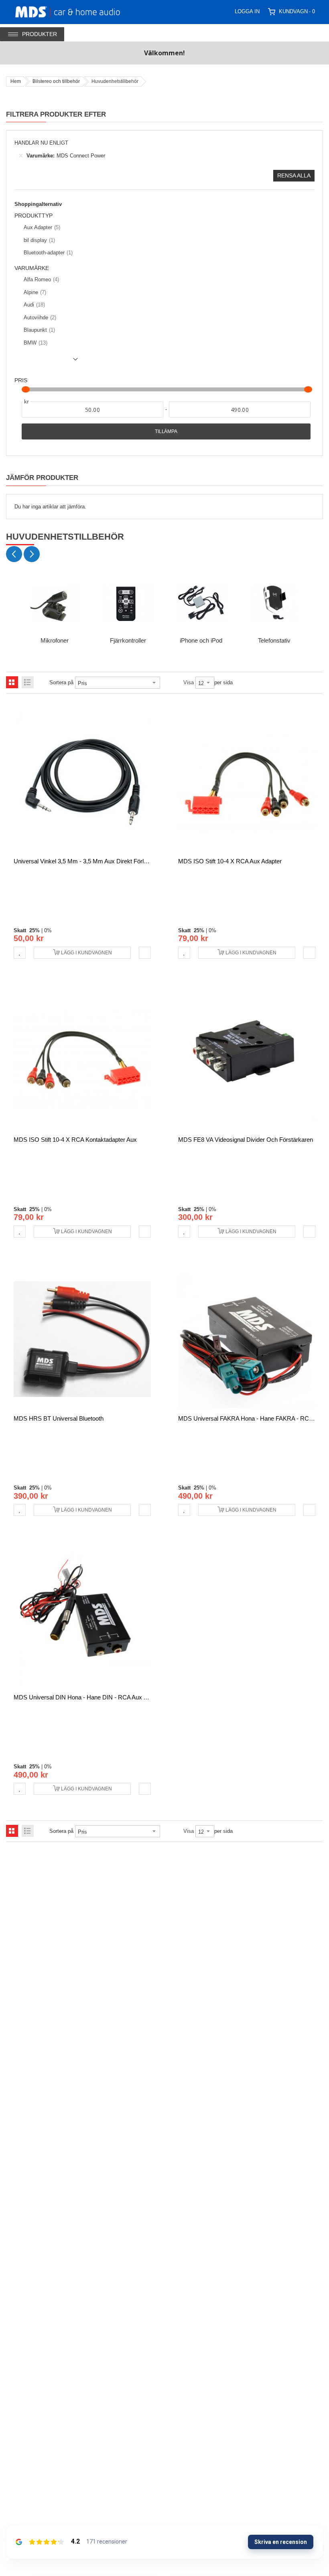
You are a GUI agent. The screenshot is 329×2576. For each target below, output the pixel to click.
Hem (16, 81)
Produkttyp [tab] (34, 216)
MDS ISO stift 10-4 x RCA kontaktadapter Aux (75, 1140)
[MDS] (77, 11)
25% (35, 930)
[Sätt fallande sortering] (166, 683)
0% (48, 930)
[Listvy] (28, 682)
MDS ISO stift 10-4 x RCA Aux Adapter (230, 861)
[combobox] (223, 11)
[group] (55, 611)
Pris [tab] (21, 380)
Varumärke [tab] (32, 268)
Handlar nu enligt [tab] (41, 143)
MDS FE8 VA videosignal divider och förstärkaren (246, 1140)
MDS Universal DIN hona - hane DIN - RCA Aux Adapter (89, 1697)
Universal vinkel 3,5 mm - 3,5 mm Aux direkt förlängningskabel (97, 861)
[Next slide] (32, 554)
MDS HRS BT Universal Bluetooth (59, 1418)
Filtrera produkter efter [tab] (56, 114)
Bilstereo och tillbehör (56, 81)
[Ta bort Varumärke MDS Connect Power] (21, 156)
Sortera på (61, 682)
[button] (20, 953)
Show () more (48, 362)
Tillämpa (166, 431)
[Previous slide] (14, 554)
